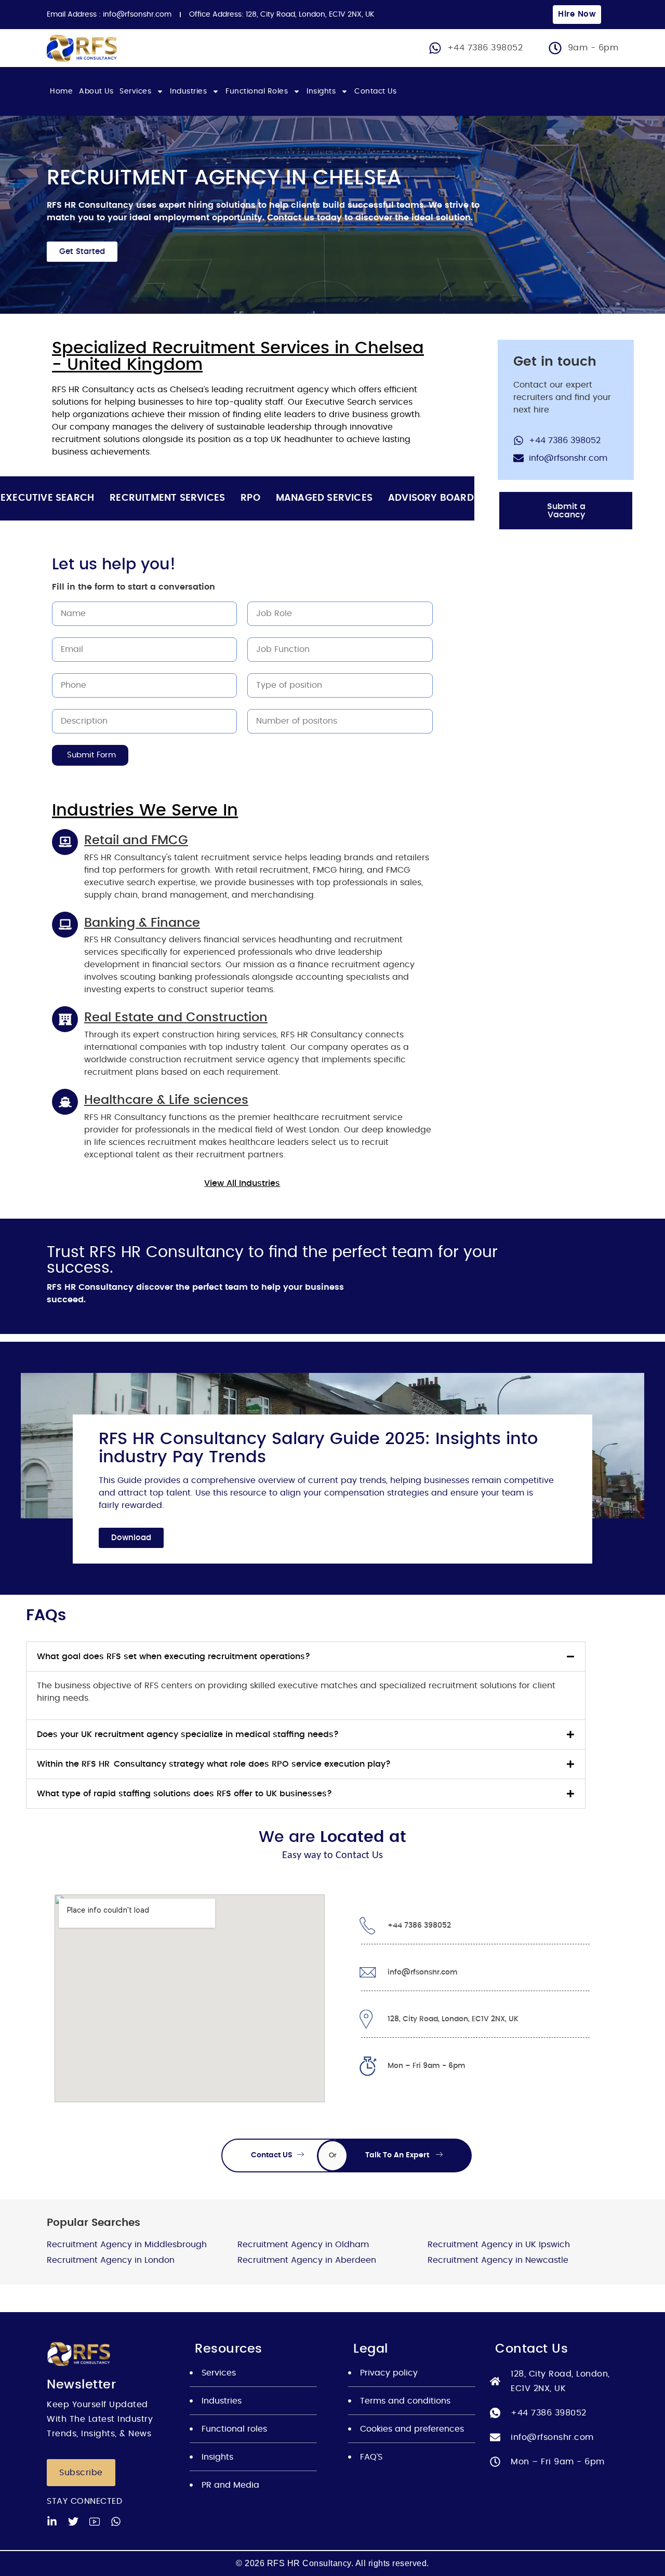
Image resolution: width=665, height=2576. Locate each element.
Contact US (273, 2155)
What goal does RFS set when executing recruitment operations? (174, 1657)
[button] (306, 1657)
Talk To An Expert (398, 2155)
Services (135, 91)
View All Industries (242, 1183)
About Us (96, 91)
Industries (188, 91)
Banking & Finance (142, 923)
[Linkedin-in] (52, 2521)
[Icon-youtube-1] (95, 2521)
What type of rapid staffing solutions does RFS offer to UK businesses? (184, 1794)
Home (61, 91)
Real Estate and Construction (176, 1018)
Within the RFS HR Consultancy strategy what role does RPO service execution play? (214, 1764)
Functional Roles (257, 91)
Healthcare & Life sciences (166, 1100)
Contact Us (375, 91)
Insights (321, 91)
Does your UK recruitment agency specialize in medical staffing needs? (188, 1734)
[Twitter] (73, 2521)
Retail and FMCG (136, 840)
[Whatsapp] (116, 2521)
